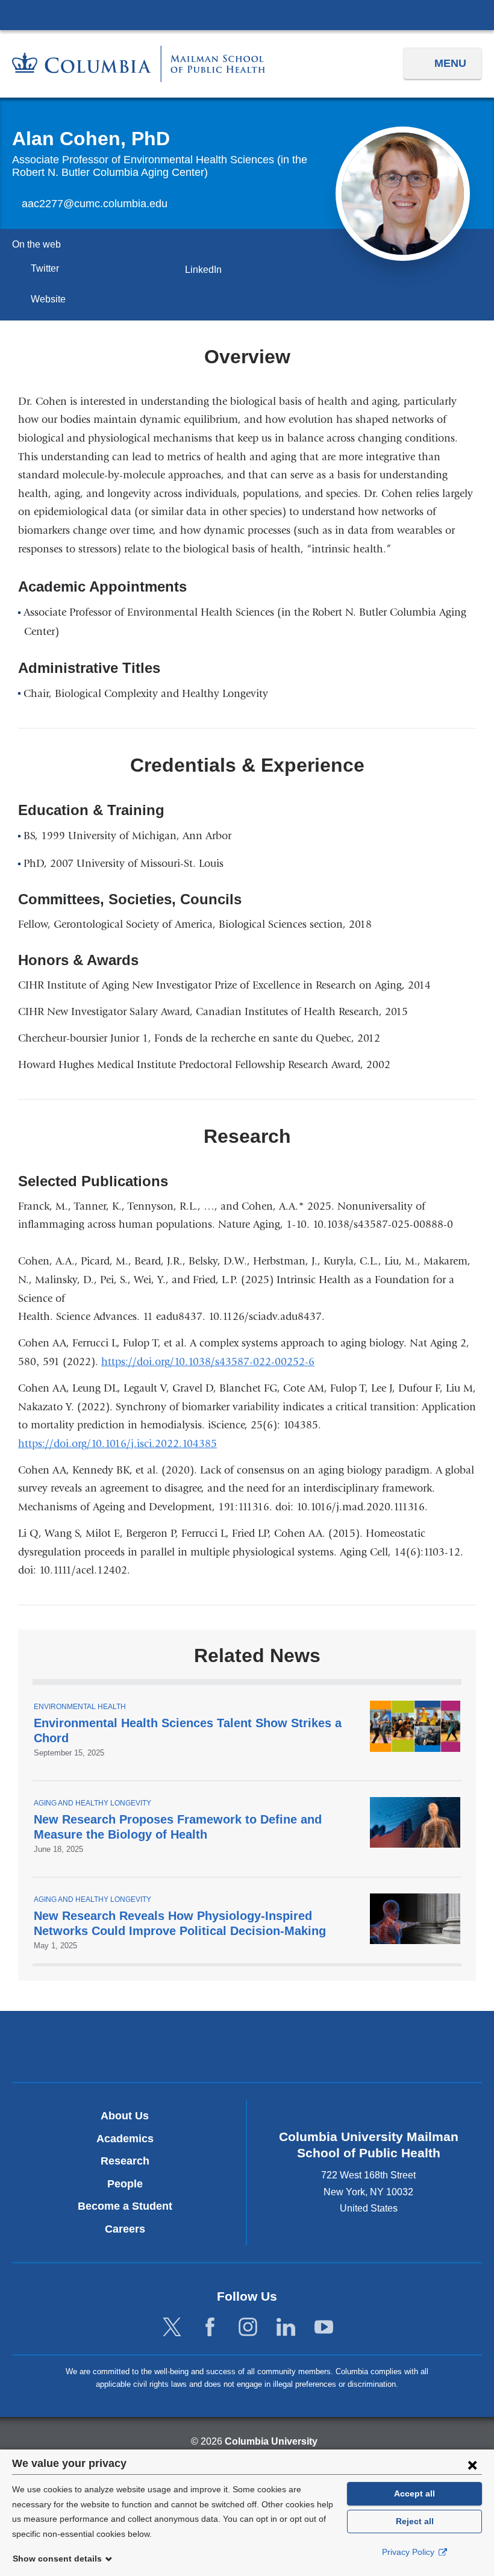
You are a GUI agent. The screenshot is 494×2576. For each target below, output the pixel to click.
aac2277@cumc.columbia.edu (95, 204)
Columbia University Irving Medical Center (247, 14)
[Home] (139, 64)
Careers (125, 2229)
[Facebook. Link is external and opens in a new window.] (210, 2327)
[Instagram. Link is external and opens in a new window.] (248, 2327)
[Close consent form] (472, 2465)
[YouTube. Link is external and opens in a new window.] (324, 2327)
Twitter (49, 268)
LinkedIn (207, 270)
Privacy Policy (409, 2552)
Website (52, 299)
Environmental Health (80, 1707)
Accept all (414, 2493)
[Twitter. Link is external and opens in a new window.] (172, 2327)
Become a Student (125, 2206)
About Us (125, 2116)
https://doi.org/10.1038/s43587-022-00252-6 (212, 1362)
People (125, 2184)
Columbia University (271, 2441)
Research (125, 2161)
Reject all (415, 2521)
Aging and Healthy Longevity (92, 1803)
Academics (125, 2139)
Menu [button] (450, 63)
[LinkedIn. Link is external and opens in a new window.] (286, 2327)
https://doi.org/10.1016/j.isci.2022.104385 (122, 1444)
